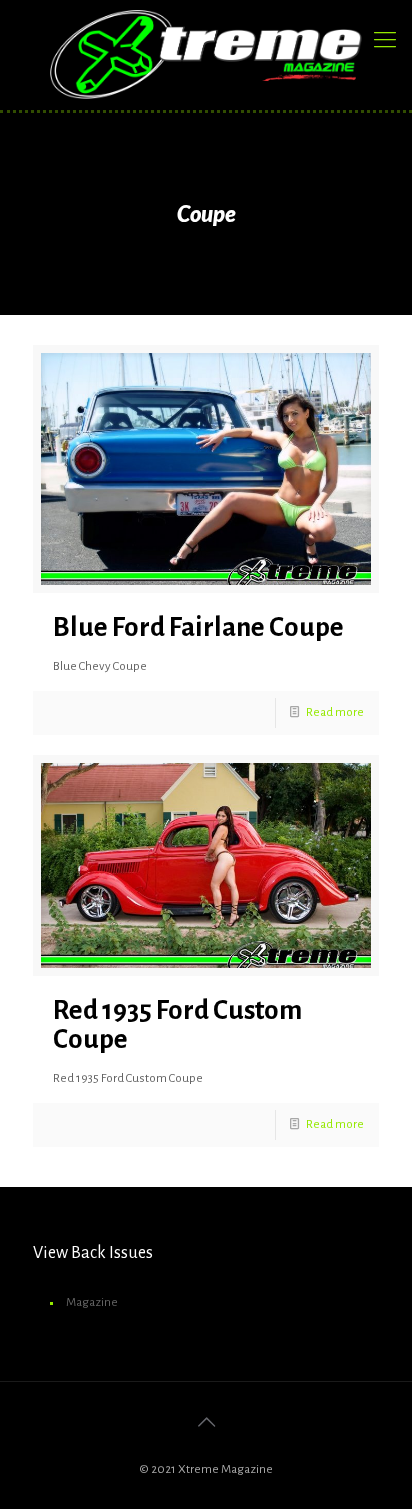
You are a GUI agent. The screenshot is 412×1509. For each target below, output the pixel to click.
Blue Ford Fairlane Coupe (198, 627)
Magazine (92, 1302)
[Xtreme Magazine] (206, 54)
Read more (335, 712)
